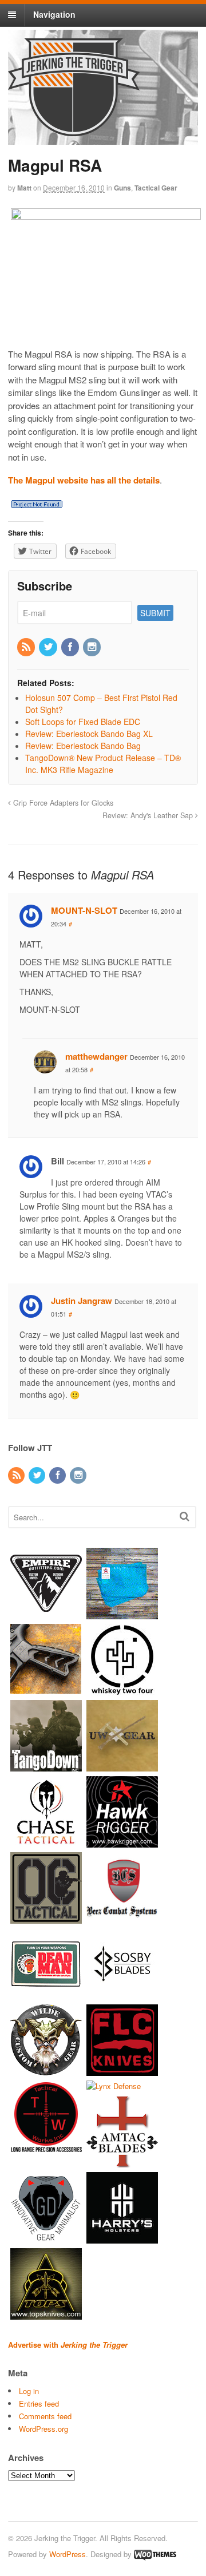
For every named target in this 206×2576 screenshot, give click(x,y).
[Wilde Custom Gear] (46, 2070)
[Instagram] (93, 647)
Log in (29, 2391)
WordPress (68, 2554)
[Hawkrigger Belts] (122, 1842)
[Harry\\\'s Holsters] (122, 2238)
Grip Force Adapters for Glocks (62, 803)
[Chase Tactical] (46, 1842)
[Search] (185, 1516)
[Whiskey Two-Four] (122, 1689)
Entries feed (39, 2403)
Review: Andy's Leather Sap (149, 815)
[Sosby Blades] (122, 1994)
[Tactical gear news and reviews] (74, 130)
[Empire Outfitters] (46, 1613)
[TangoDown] (46, 1765)
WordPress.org (43, 2429)
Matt (24, 188)
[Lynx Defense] (114, 2086)
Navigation (54, 14)
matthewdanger (96, 1056)
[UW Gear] (122, 1765)
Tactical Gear (156, 188)
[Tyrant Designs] (46, 1689)
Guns (122, 188)
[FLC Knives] (122, 2070)
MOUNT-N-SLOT (84, 910)
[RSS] (27, 647)
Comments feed (45, 2416)
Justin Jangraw (82, 1301)
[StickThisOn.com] (46, 1994)
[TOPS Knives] (46, 2314)
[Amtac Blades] (122, 2162)
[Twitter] (49, 647)
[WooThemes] (155, 2554)
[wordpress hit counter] (37, 504)
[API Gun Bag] (122, 1613)
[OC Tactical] (46, 1918)
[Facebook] (71, 647)
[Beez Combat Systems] (122, 1918)
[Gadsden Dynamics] (46, 2238)
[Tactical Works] (46, 2146)
